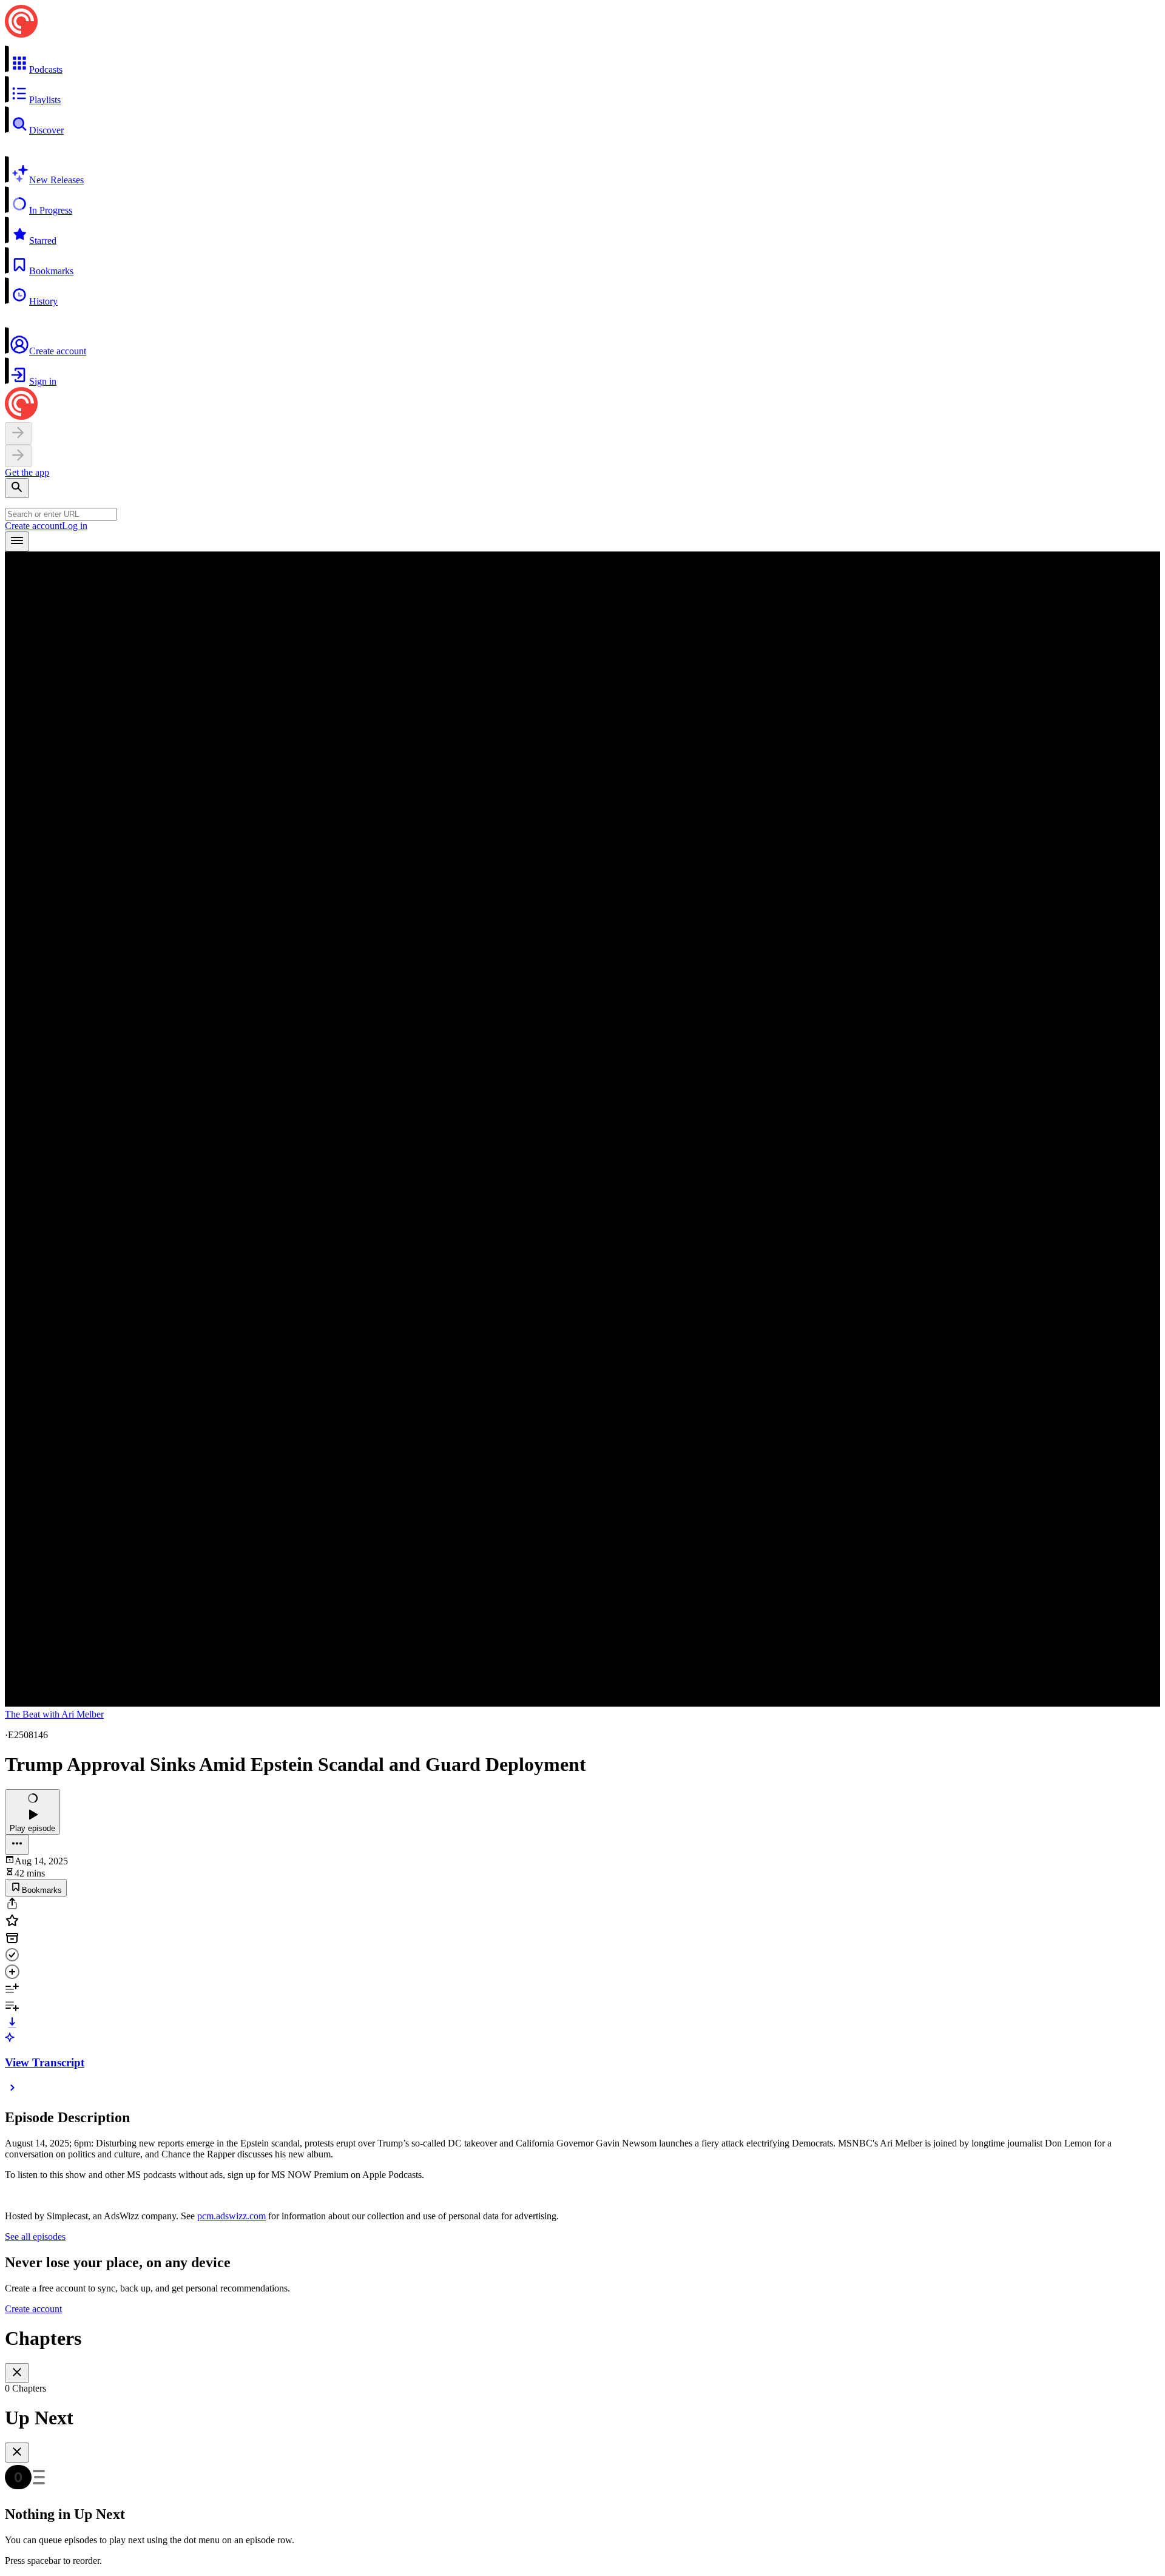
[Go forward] (18, 456)
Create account (33, 526)
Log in (75, 526)
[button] (582, 60)
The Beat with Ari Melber (54, 1714)
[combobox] (61, 514)
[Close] (17, 2373)
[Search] (17, 488)
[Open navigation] (17, 541)
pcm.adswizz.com (231, 2216)
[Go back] (18, 433)
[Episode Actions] (17, 1845)
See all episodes (35, 2237)
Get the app (27, 472)
